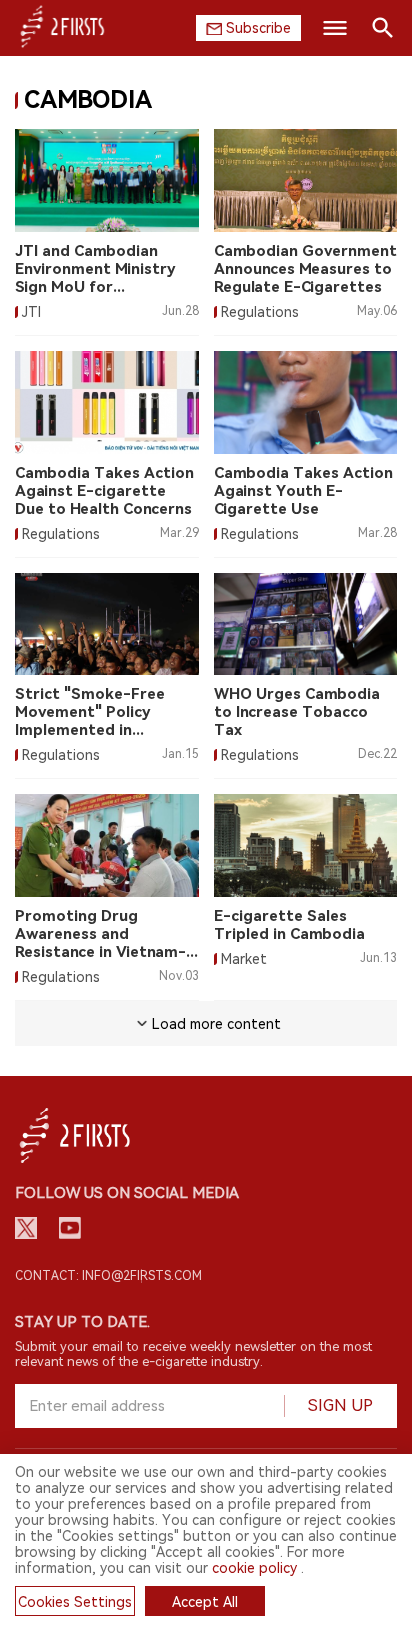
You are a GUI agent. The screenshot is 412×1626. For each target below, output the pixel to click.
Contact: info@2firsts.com (108, 1276)
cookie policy (254, 1568)
